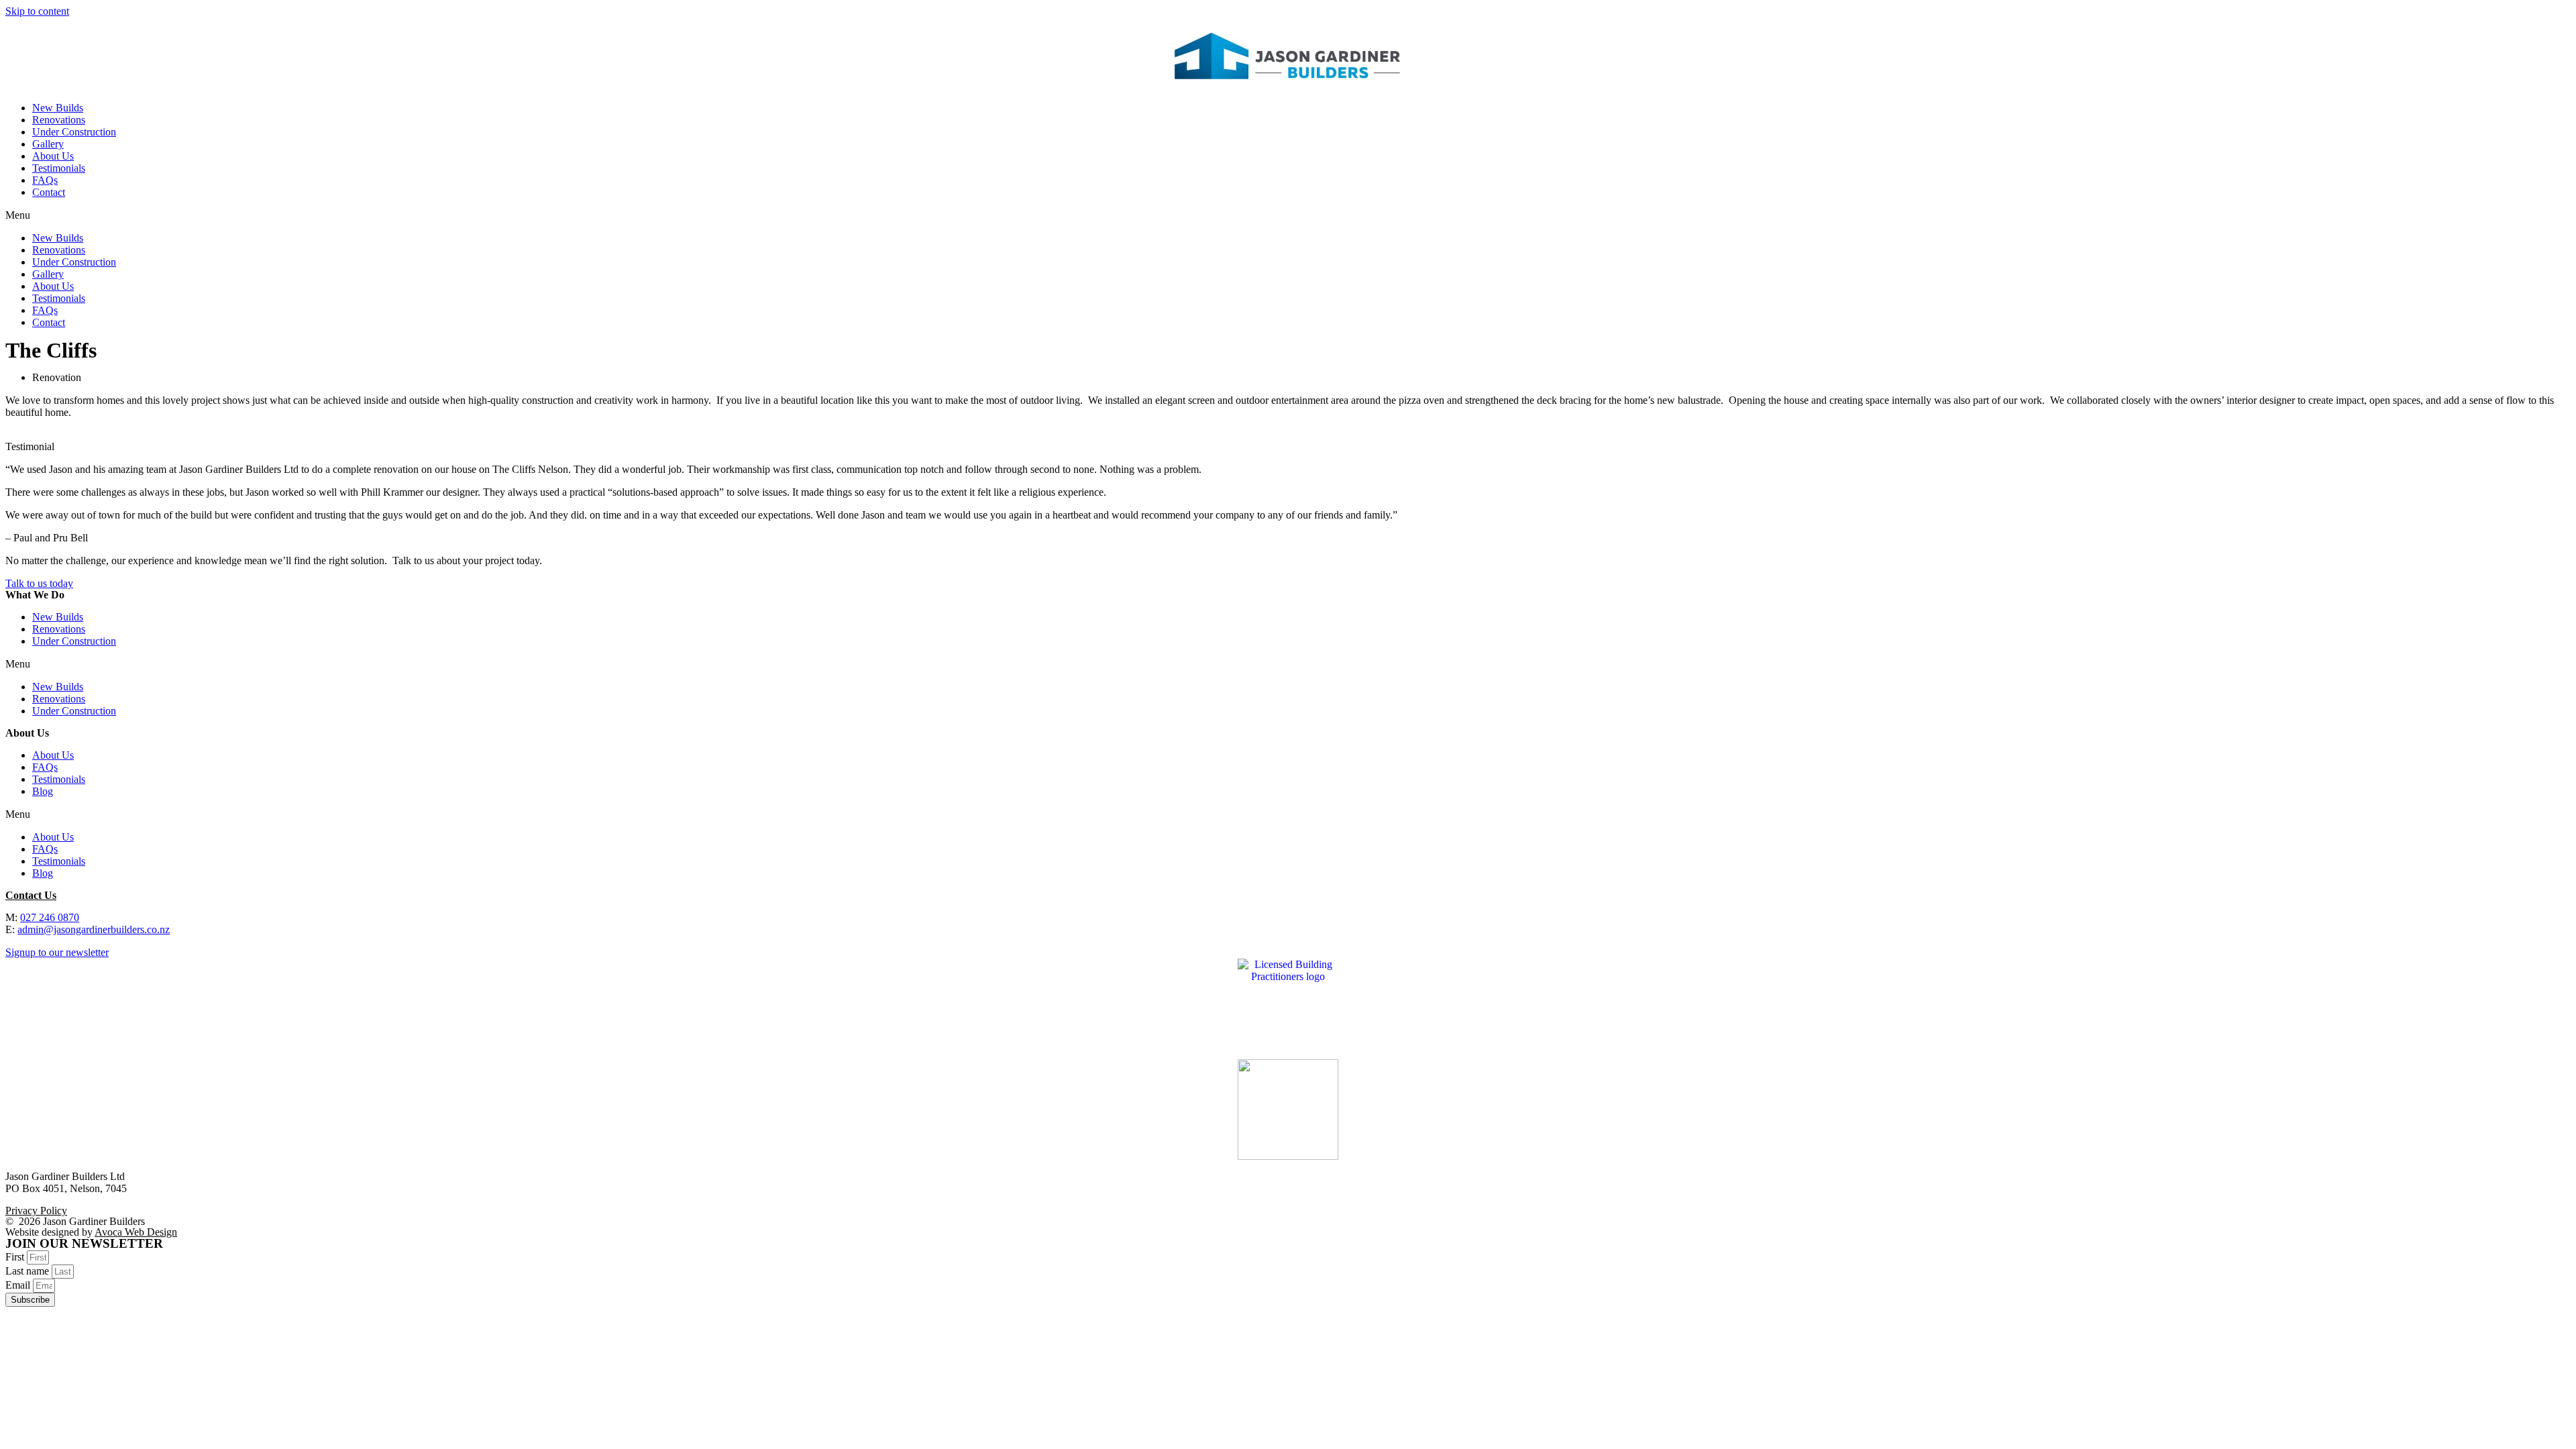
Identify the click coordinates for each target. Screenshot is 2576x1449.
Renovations (59, 120)
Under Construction (74, 132)
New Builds (58, 108)
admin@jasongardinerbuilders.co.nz (94, 929)
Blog (43, 791)
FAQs (45, 180)
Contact (49, 192)
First (16, 1257)
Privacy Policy (36, 1211)
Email (19, 1285)
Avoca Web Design (136, 1232)
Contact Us (31, 895)
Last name (29, 1271)
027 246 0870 (50, 917)
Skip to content (37, 11)
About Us (53, 156)
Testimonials (59, 168)
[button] (1288, 215)
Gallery (48, 144)
